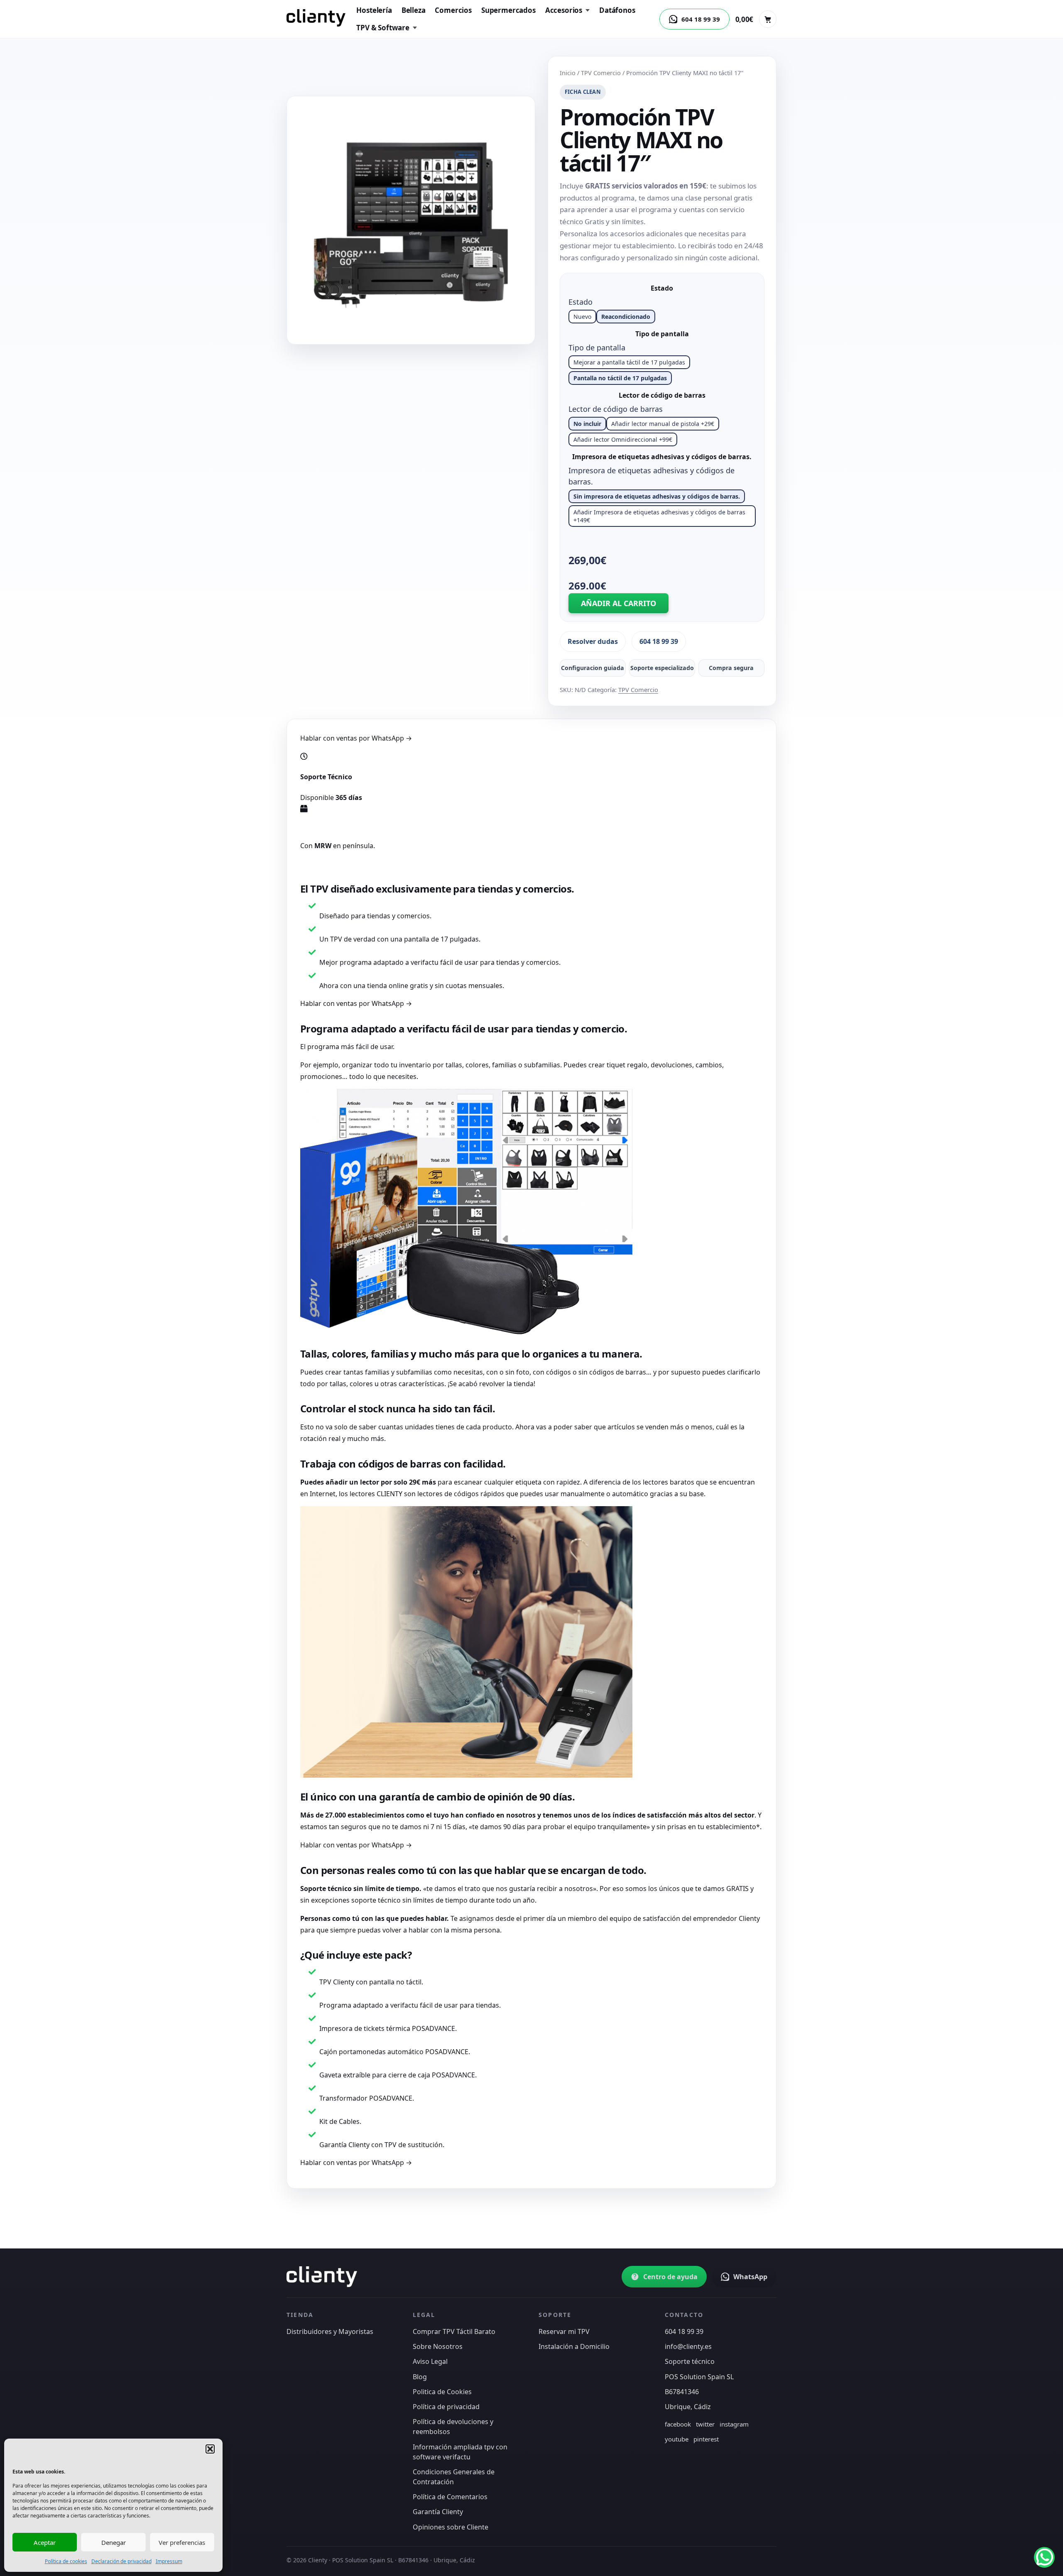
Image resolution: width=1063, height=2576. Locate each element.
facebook (678, 2424)
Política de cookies (66, 2561)
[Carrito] (768, 19)
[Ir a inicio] (322, 2277)
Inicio (568, 73)
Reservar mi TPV (564, 2331)
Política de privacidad (446, 2407)
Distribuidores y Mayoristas (330, 2331)
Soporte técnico (690, 2361)
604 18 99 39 (659, 641)
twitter (705, 2424)
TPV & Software (383, 28)
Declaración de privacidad (121, 2561)
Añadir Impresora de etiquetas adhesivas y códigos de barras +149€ (659, 516)
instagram (734, 2424)
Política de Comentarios (450, 2497)
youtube (677, 2439)
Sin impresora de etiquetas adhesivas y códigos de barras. (657, 496)
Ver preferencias (182, 2542)
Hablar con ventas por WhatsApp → (356, 738)
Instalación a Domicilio (574, 2346)
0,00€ (744, 19)
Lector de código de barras (662, 395)
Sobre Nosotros (438, 2346)
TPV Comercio (601, 73)
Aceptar (45, 2542)
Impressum (169, 2561)
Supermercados (508, 10)
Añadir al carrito (618, 603)
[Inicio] (316, 18)
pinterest (706, 2439)
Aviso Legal (430, 2361)
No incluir (587, 424)
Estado (662, 288)
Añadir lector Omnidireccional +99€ (623, 439)
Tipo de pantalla (662, 334)
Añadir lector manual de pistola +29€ (663, 424)
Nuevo (582, 317)
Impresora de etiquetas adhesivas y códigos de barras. (662, 457)
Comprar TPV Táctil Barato (454, 2331)
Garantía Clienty (438, 2512)
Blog (420, 2377)
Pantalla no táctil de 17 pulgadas (620, 378)
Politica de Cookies (442, 2392)
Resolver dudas (593, 641)
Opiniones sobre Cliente (451, 2527)
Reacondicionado (626, 317)
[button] (210, 2449)
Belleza (414, 10)
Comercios (453, 10)
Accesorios (564, 10)
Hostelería (374, 10)
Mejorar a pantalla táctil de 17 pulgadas (629, 362)
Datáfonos (617, 10)
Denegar (114, 2542)
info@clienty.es (688, 2346)
